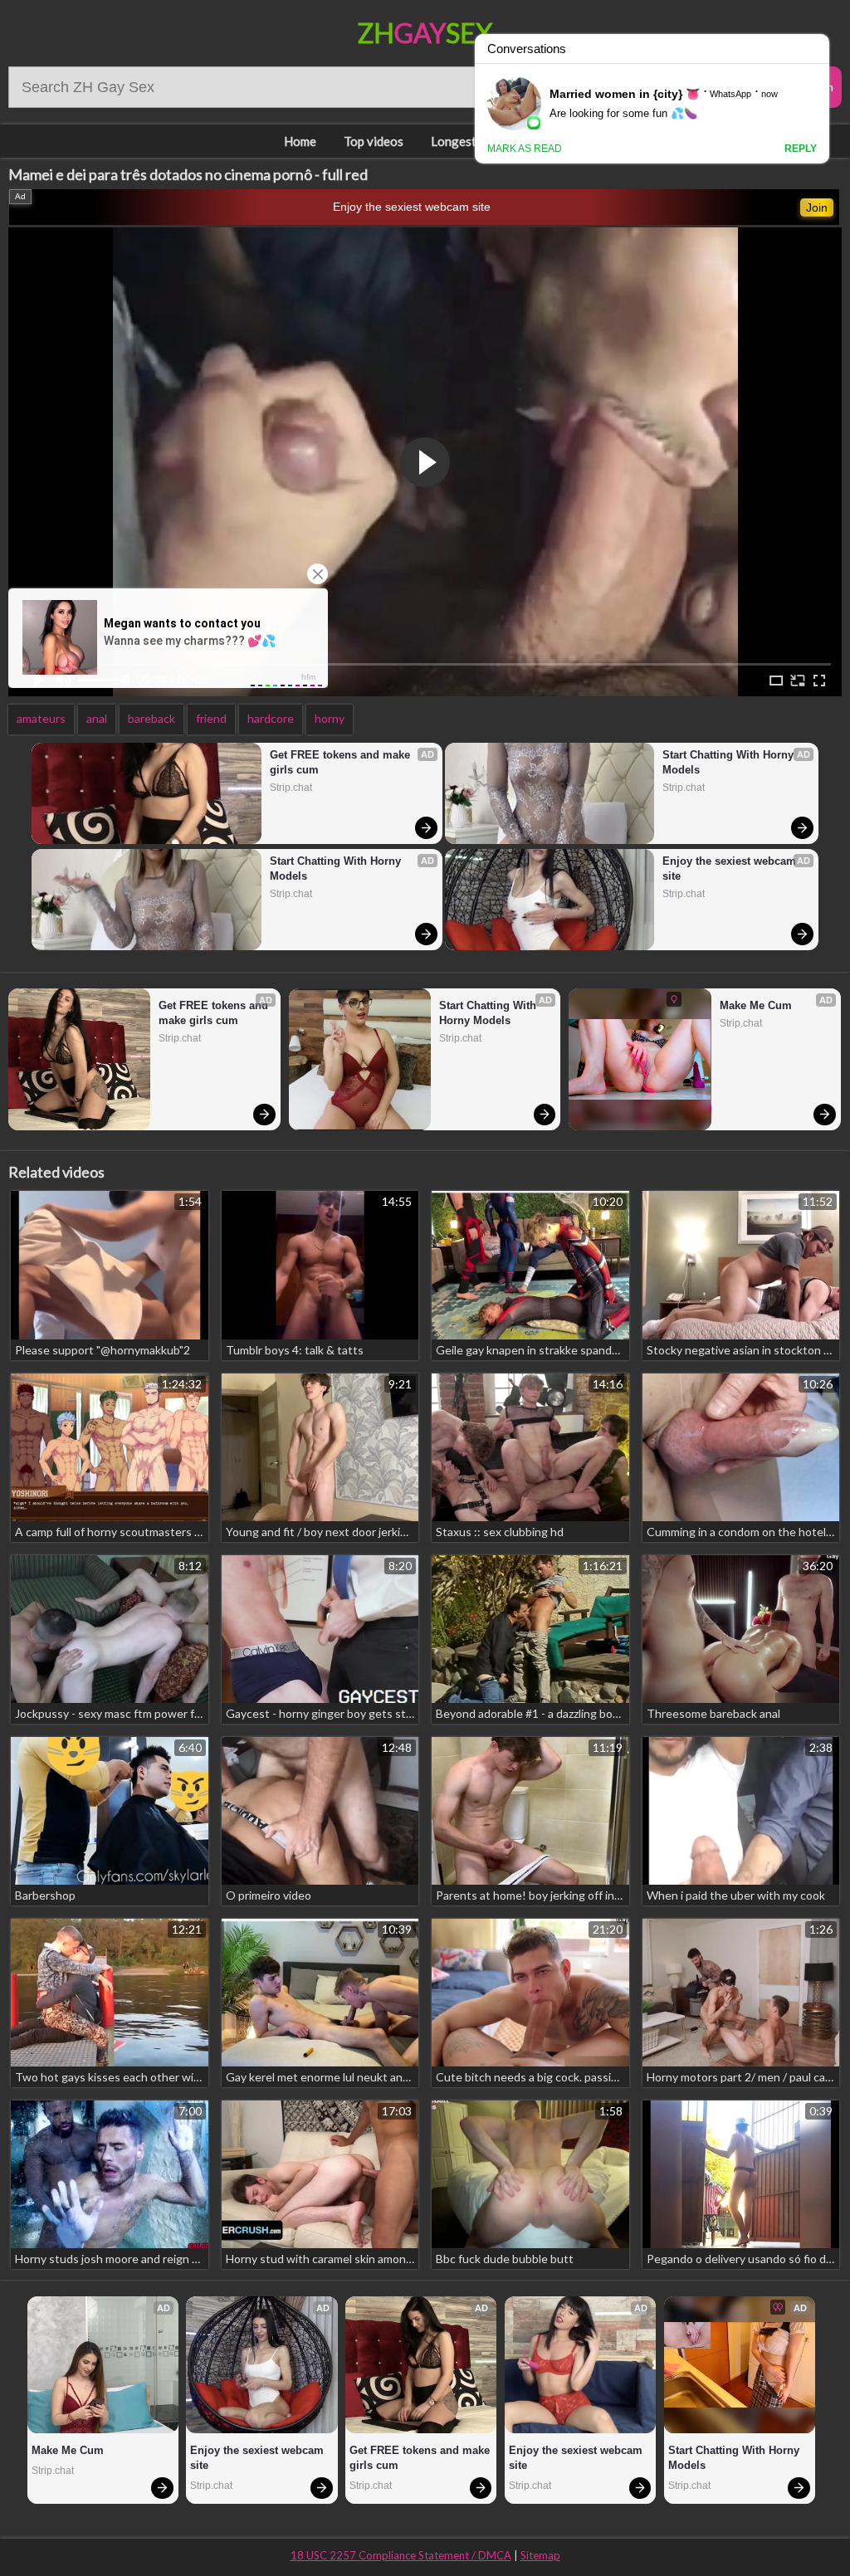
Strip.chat (291, 788)
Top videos (374, 141)
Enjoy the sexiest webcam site (412, 207)
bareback (151, 718)
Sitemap (540, 2555)
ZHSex (425, 33)
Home (300, 141)
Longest (454, 141)
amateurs (41, 718)
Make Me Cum (756, 1005)
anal (97, 718)
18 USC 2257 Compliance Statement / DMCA (401, 2555)
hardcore (271, 718)
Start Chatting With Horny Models (337, 868)
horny (330, 718)
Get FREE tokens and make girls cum (342, 762)
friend (211, 718)
